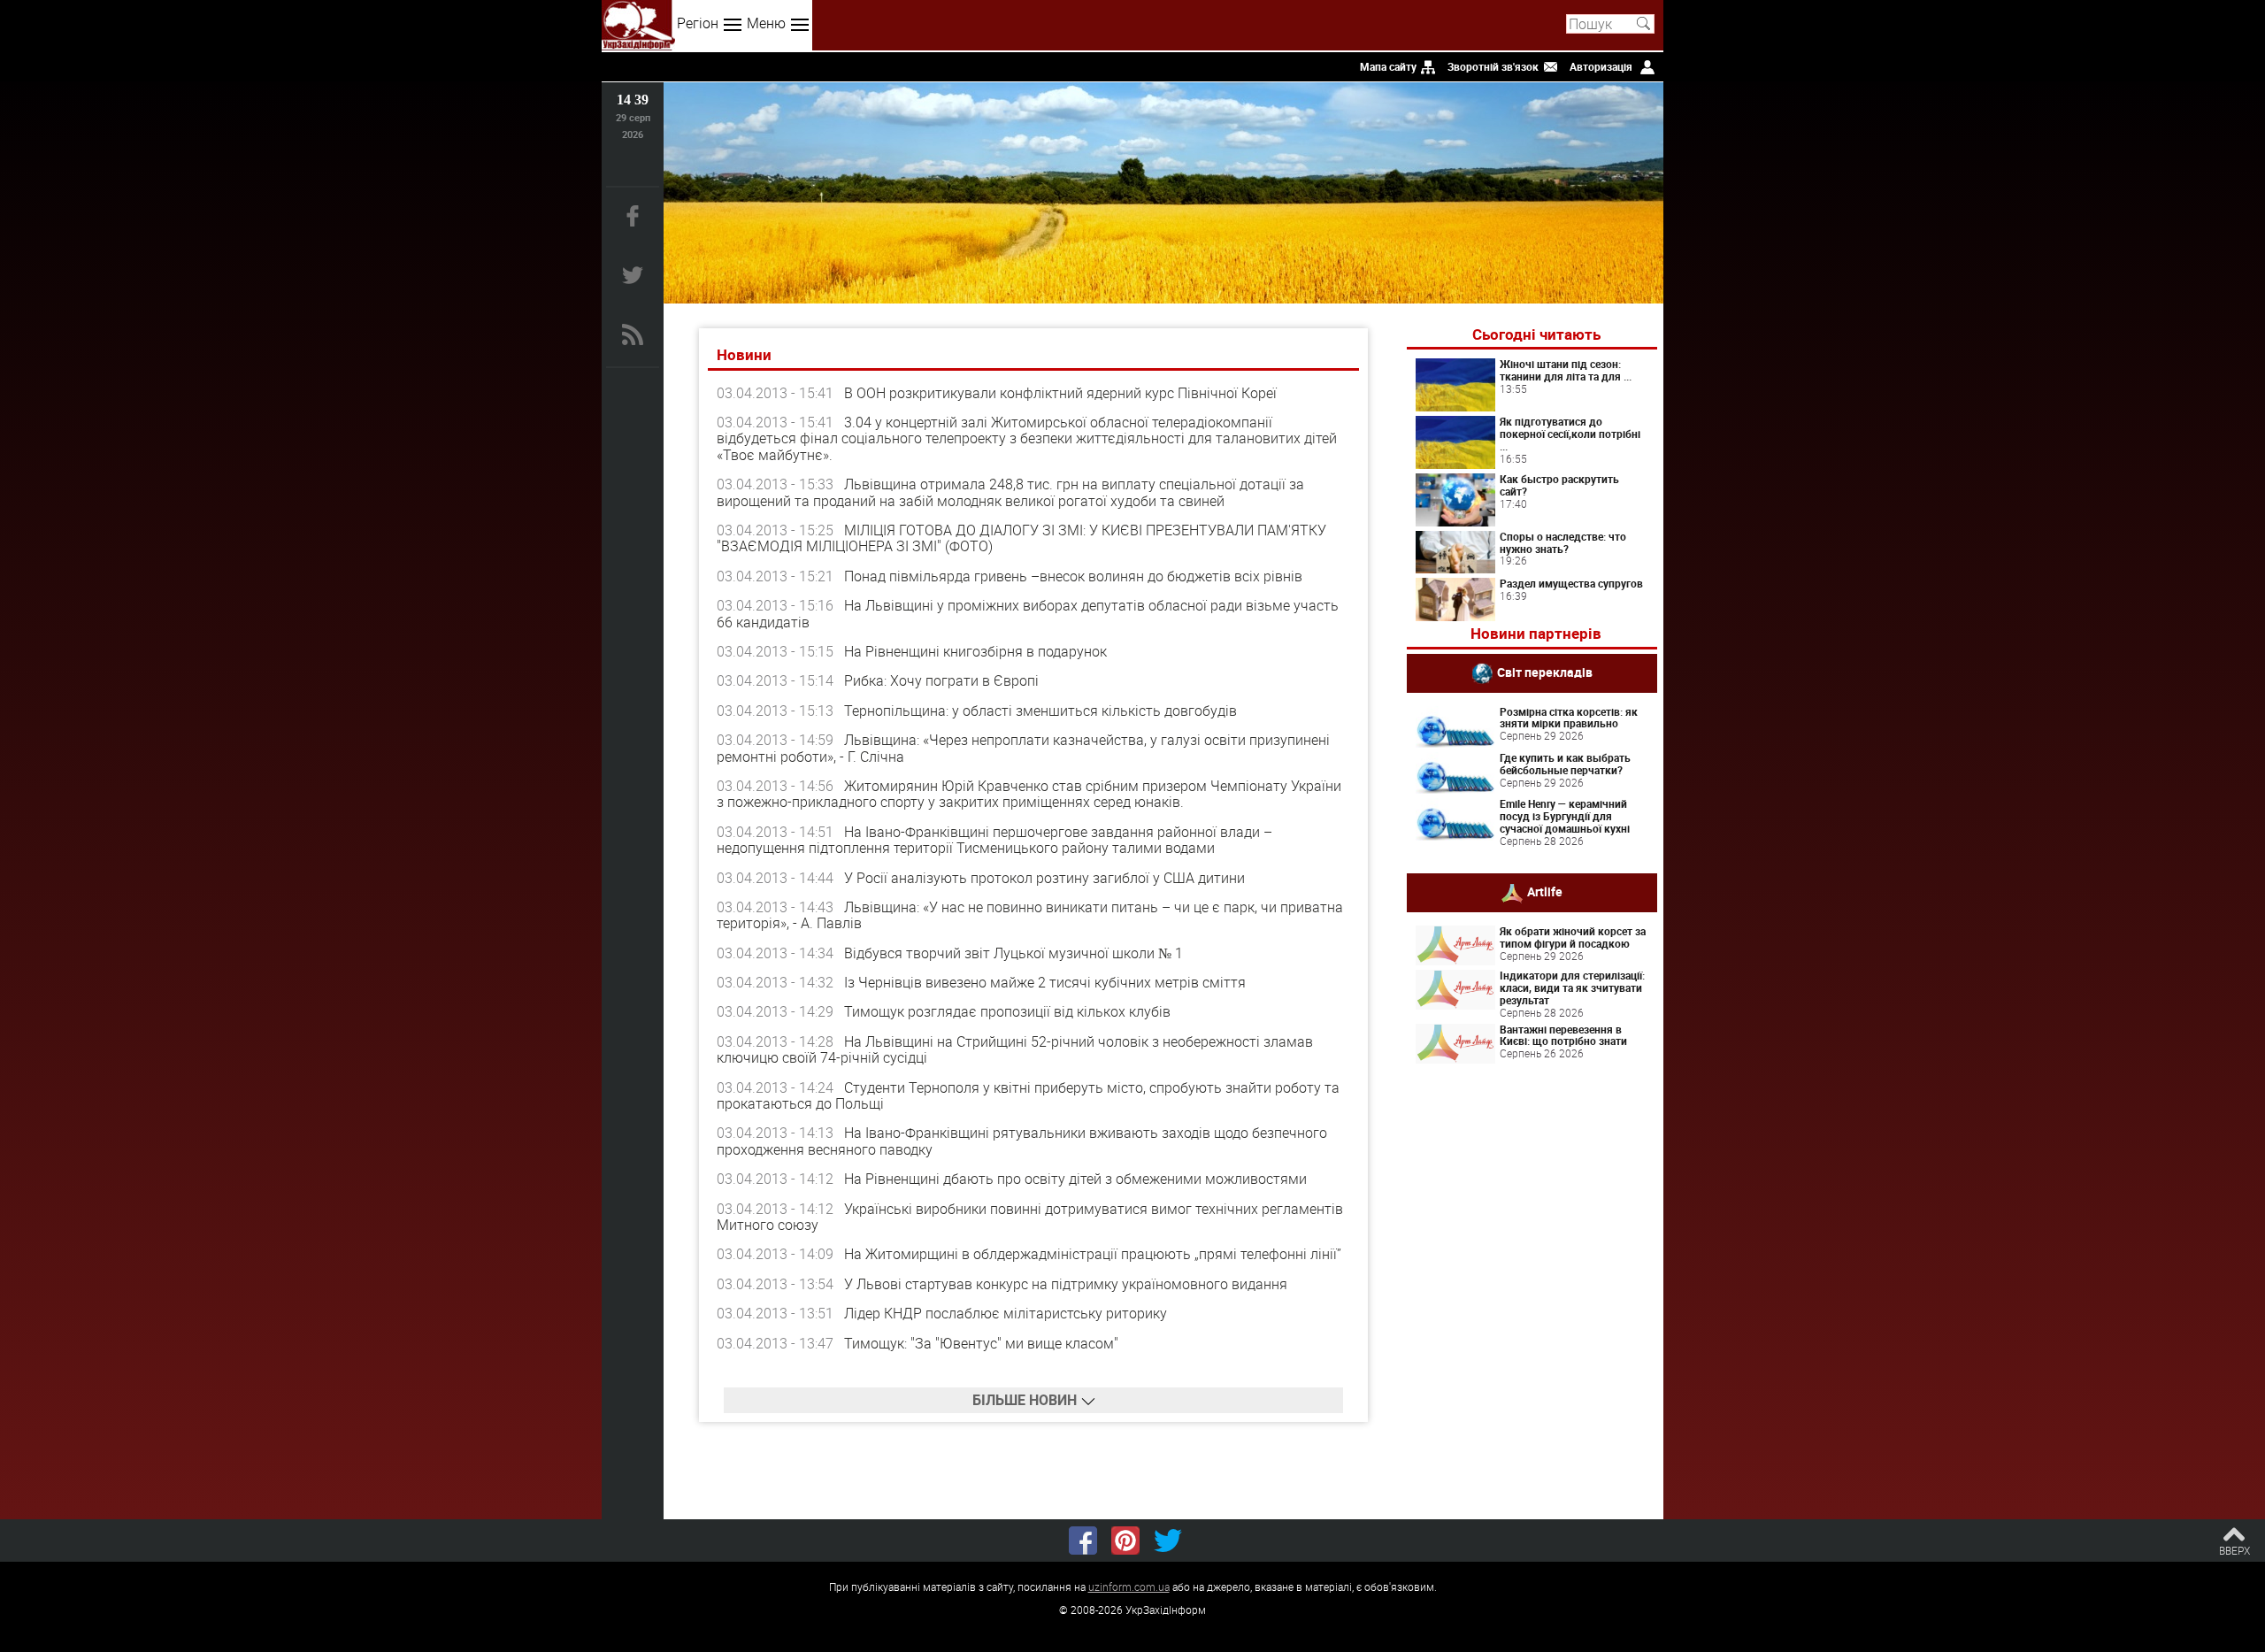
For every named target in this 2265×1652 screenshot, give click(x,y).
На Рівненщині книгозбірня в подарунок (975, 651)
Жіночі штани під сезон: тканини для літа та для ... (1566, 370)
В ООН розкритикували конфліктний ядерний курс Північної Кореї (1060, 393)
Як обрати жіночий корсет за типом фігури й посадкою (1573, 937)
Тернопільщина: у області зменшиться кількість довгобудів (1040, 711)
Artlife (1545, 891)
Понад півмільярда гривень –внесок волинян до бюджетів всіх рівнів (1073, 576)
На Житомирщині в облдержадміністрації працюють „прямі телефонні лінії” (1093, 1254)
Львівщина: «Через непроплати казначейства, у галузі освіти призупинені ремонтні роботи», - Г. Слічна (1023, 748)
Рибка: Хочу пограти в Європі (941, 680)
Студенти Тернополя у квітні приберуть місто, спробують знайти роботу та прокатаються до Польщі (1028, 1095)
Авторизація (1601, 66)
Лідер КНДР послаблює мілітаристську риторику (1006, 1313)
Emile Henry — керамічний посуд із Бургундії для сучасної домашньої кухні (1565, 816)
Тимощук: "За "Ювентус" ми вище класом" (981, 1343)
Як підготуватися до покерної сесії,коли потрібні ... (1570, 434)
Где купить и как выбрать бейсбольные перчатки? (1565, 764)
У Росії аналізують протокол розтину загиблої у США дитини (1044, 878)
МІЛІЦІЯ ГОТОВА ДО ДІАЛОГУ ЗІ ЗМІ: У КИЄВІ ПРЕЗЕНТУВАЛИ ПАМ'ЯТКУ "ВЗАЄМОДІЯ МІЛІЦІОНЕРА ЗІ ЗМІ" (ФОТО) (1021, 538)
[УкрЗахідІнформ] (638, 25)
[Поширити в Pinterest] (1125, 1541)
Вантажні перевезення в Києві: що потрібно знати (1563, 1035)
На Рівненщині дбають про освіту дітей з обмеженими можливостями (1075, 1179)
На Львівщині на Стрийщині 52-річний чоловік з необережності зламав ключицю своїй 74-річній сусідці (1015, 1049)
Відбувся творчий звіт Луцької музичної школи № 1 (1013, 953)
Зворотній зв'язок (1493, 66)
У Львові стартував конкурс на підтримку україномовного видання (1066, 1284)
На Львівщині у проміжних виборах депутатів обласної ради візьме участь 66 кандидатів (1028, 613)
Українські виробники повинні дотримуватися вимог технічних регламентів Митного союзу (1030, 1217)
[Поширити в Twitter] (1168, 1541)
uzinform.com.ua (1129, 1587)
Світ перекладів (1545, 671)
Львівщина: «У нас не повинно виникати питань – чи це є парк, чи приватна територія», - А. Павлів (1030, 915)
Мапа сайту (1388, 66)
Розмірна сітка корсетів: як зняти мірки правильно (1569, 718)
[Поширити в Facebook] (1083, 1541)
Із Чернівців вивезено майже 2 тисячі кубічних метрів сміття (1045, 982)
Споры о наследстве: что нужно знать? (1563, 542)
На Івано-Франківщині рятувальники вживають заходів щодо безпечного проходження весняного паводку (1022, 1141)
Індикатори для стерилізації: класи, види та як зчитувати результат (1572, 987)
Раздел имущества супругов (1571, 583)
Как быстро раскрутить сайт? (1559, 485)
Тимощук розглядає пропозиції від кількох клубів (1007, 1011)
